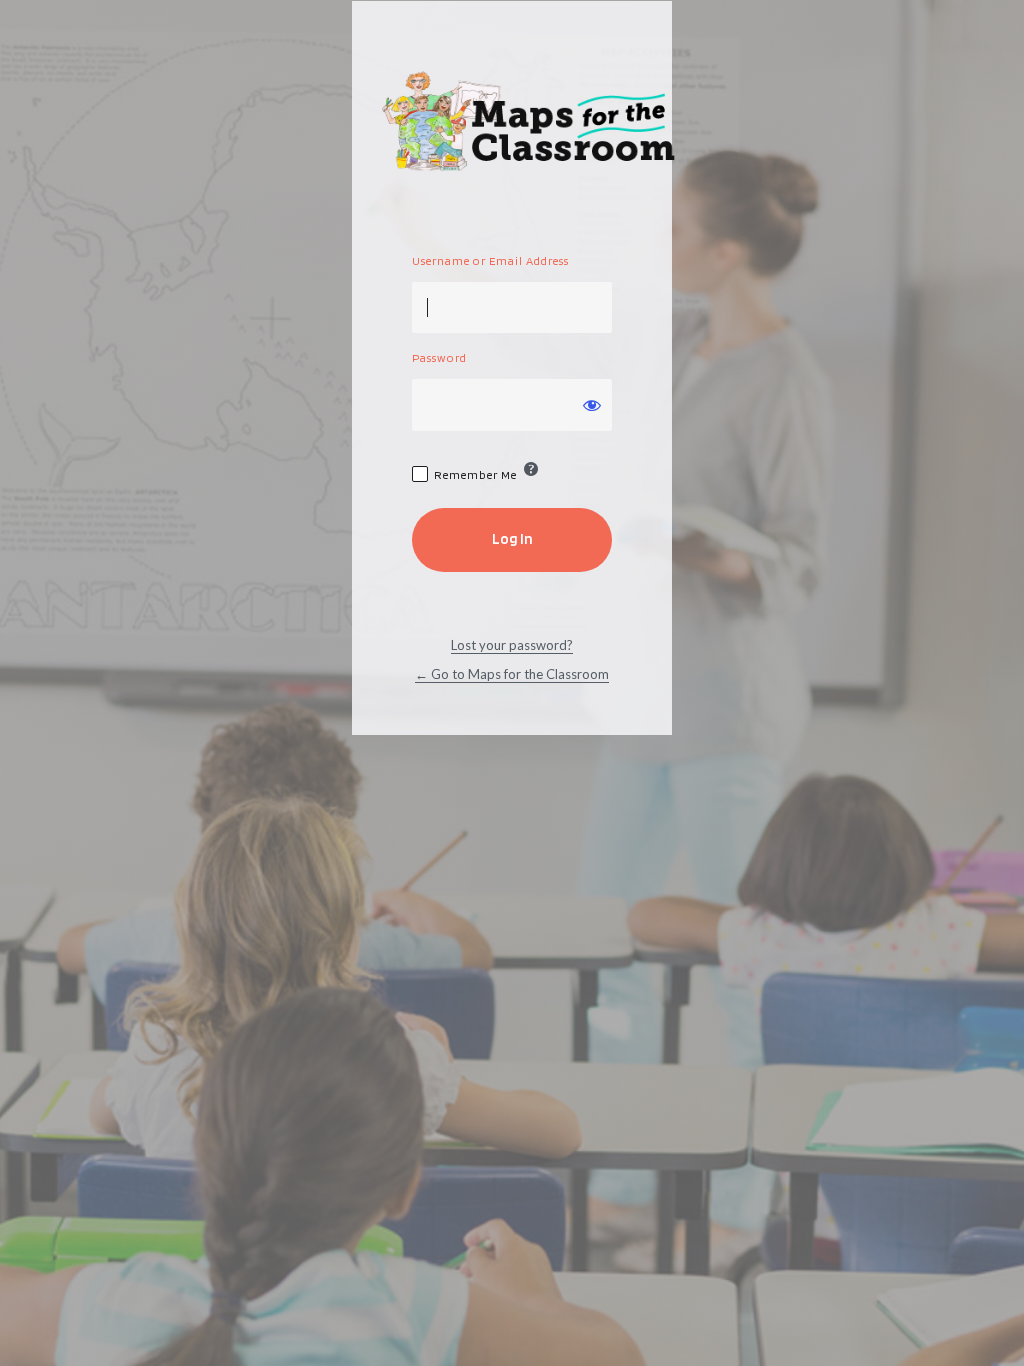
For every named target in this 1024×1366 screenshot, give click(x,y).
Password (439, 357)
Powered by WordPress (532, 124)
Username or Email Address (490, 260)
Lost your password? (512, 645)
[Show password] (592, 405)
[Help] (531, 469)
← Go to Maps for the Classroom (512, 674)
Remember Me (475, 474)
